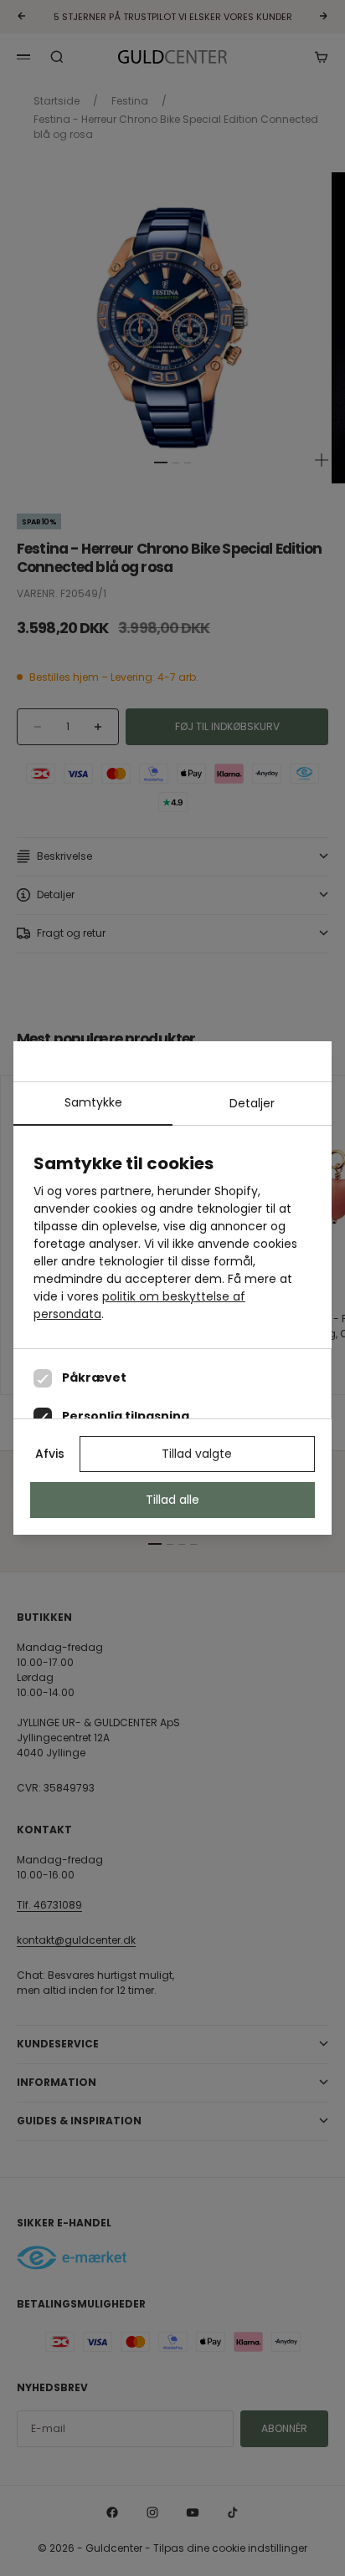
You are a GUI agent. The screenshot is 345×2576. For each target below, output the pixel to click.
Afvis (50, 1454)
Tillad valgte (197, 1454)
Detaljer (252, 1103)
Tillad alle (172, 1500)
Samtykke (93, 1102)
